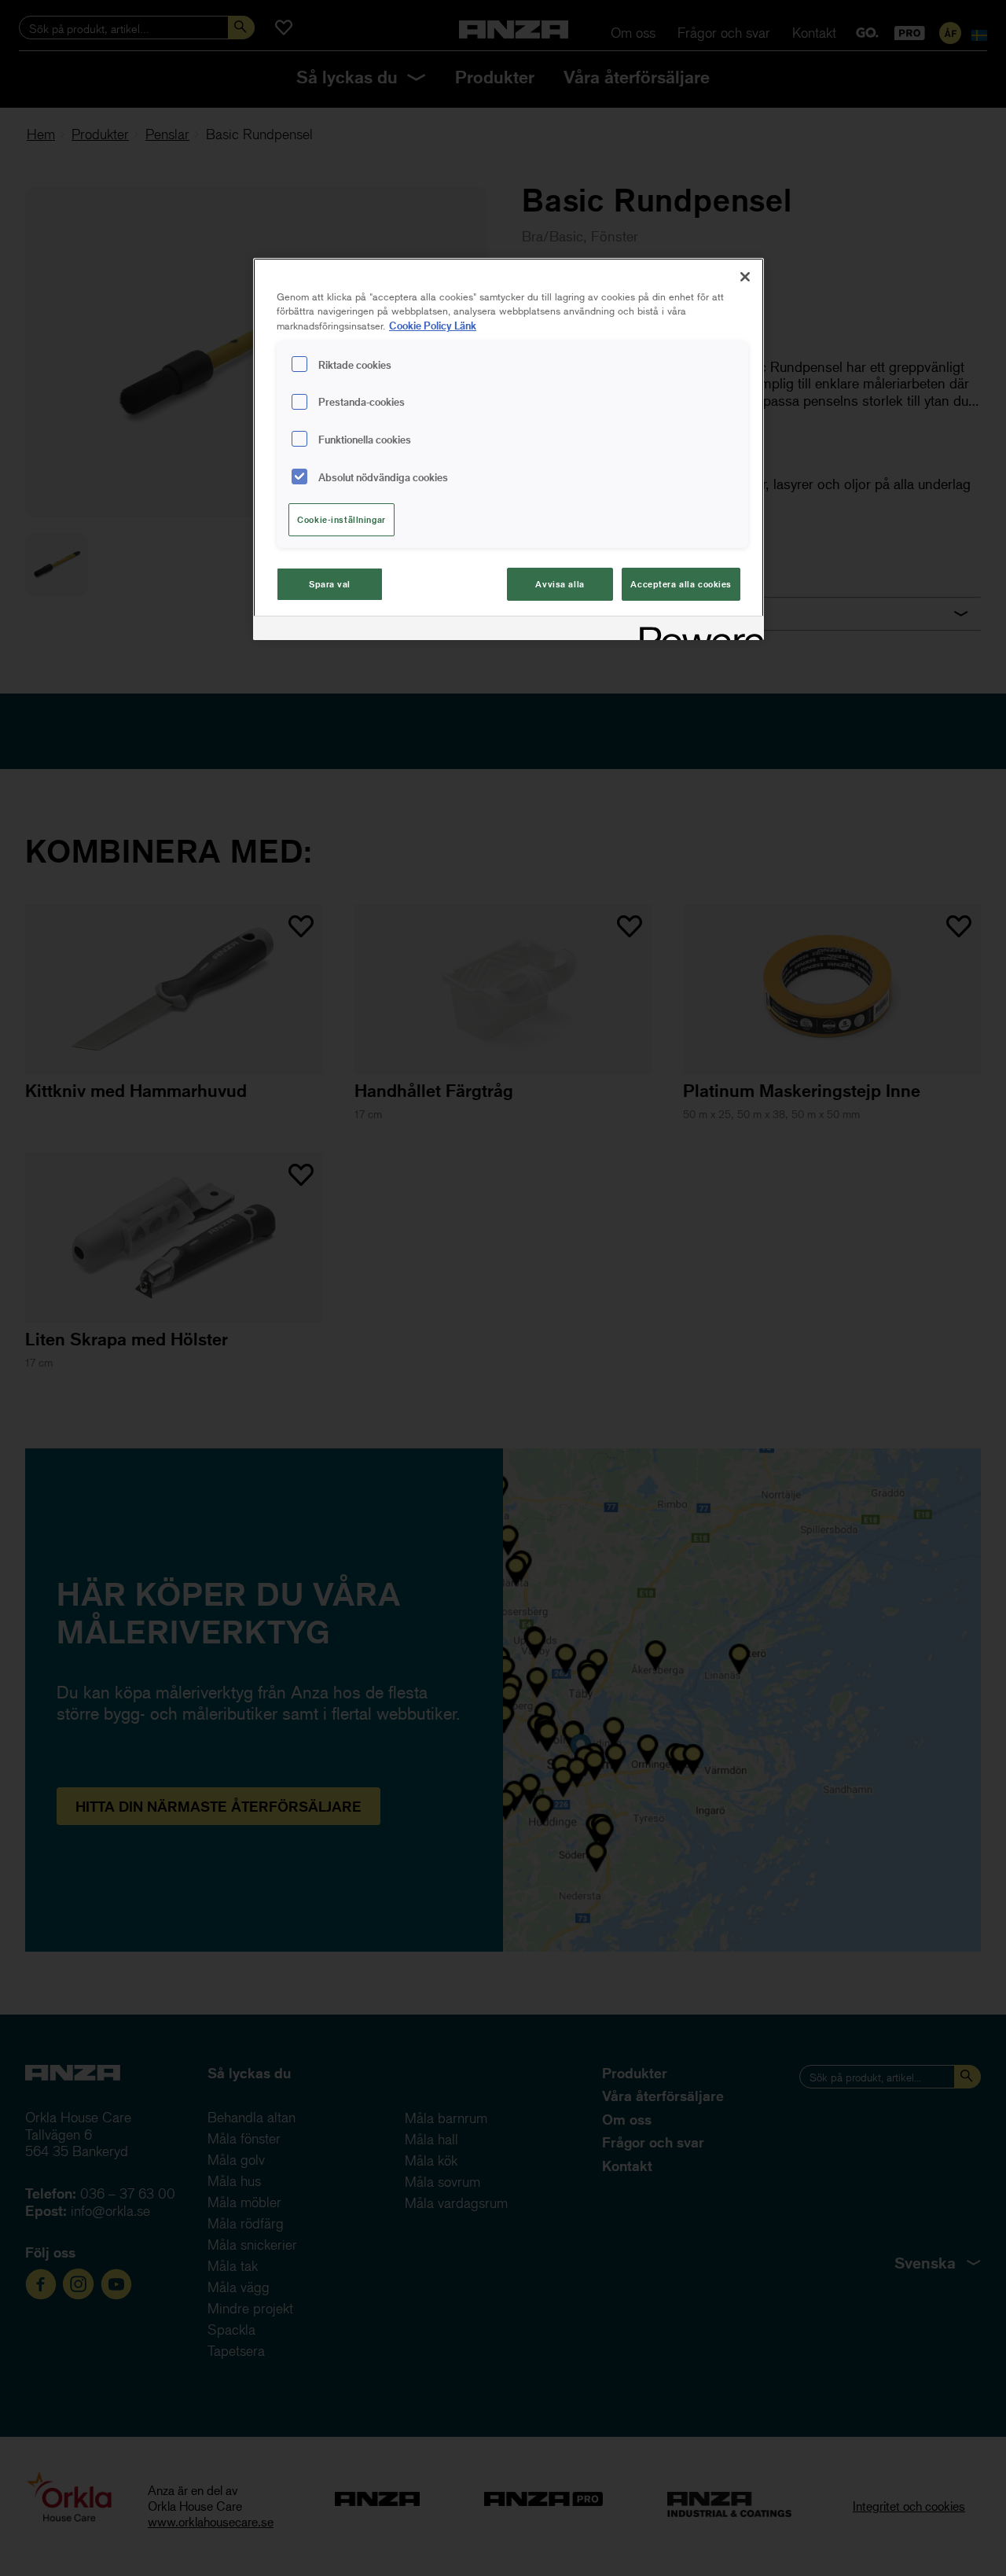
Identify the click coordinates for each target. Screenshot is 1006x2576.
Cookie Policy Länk (433, 325)
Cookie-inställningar (341, 519)
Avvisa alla (560, 584)
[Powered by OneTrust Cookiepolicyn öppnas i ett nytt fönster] (696, 630)
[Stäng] (745, 277)
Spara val (330, 584)
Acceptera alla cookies (681, 584)
